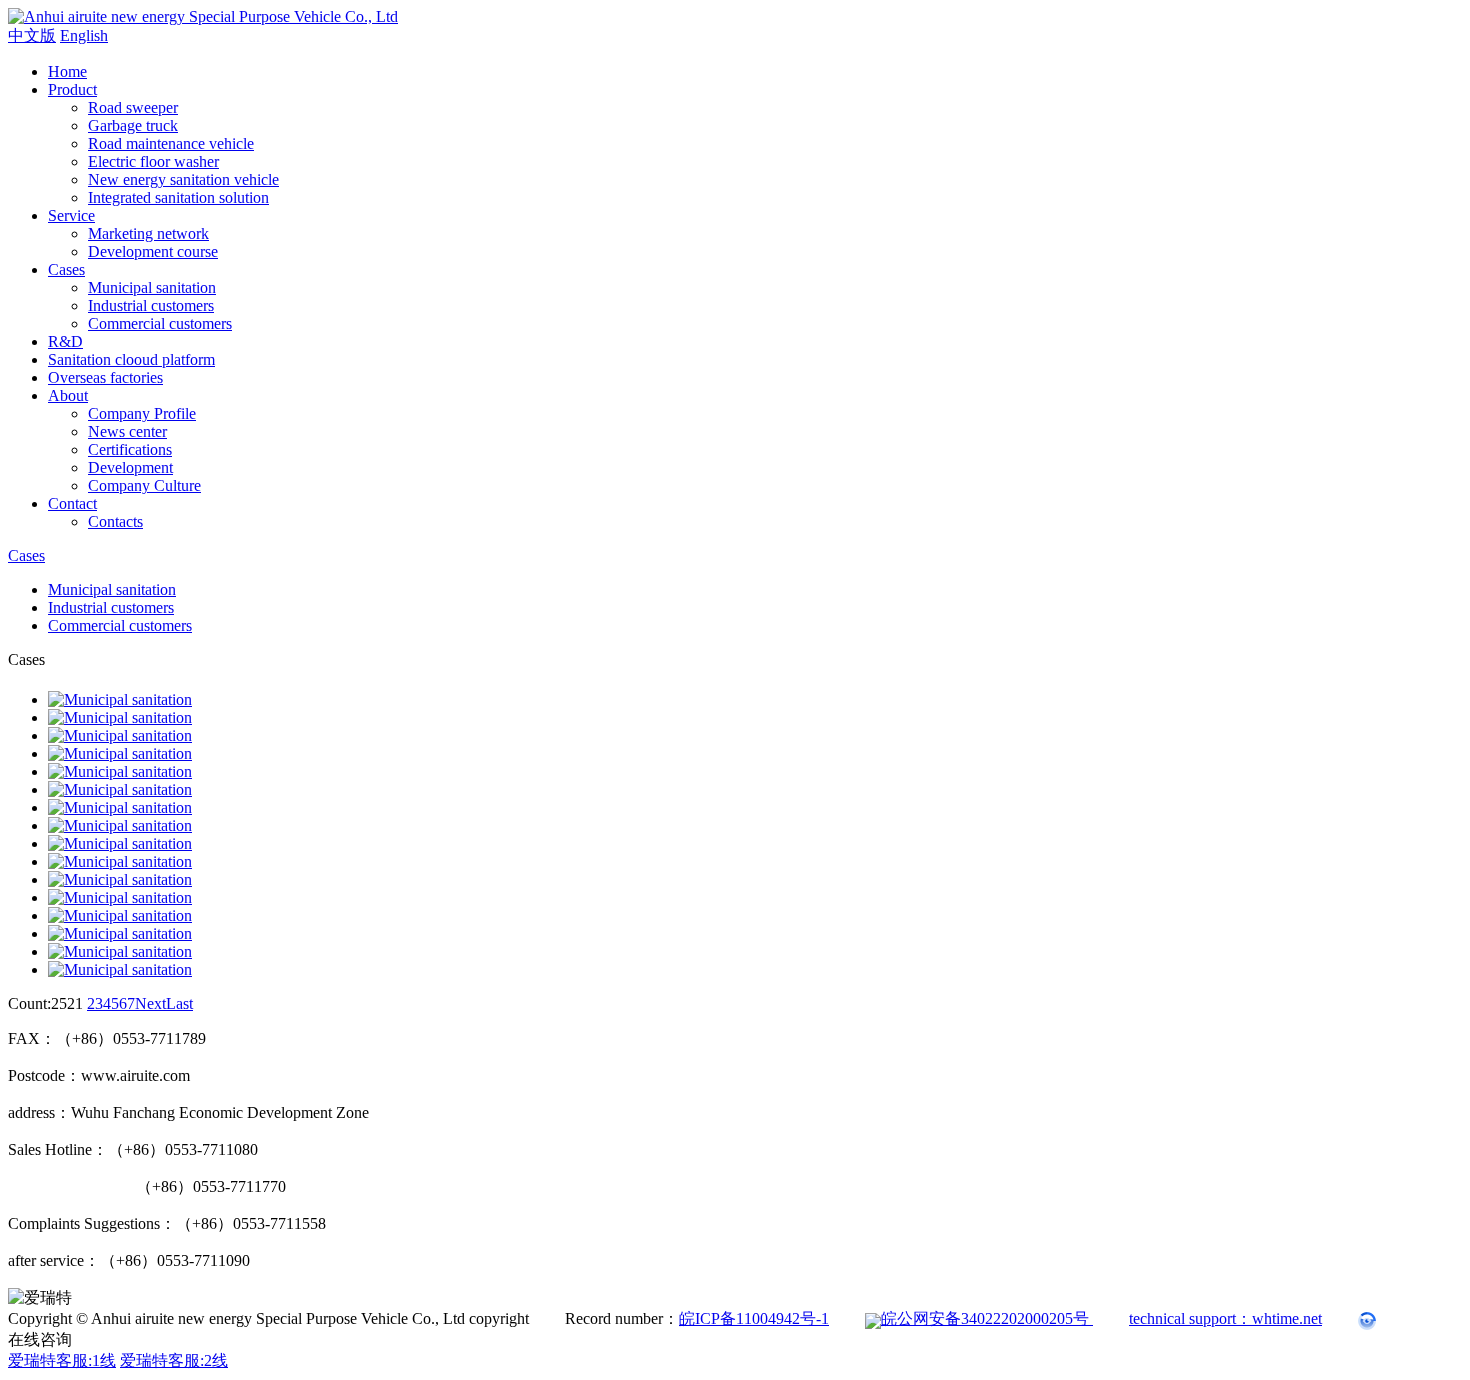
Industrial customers (151, 305)
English (84, 35)
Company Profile (142, 413)
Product (72, 89)
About (68, 395)
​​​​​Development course (153, 251)
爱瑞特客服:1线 (62, 1360)
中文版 (32, 35)
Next (150, 1003)
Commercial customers (160, 323)
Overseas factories (105, 377)
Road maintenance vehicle (171, 143)
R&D (65, 341)
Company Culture (144, 485)
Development (130, 467)
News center (127, 431)
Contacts (115, 521)
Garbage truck (133, 125)
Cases (66, 269)
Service (71, 215)
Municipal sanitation (152, 287)
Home (67, 71)
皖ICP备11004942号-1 (754, 1318)
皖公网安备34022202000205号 (987, 1318)
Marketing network (148, 233)
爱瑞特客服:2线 (174, 1360)
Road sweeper (133, 107)
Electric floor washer (153, 161)
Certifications (130, 449)
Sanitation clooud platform (131, 359)
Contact (72, 503)
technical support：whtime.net (1225, 1318)
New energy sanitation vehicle (183, 179)
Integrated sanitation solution (178, 197)
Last (179, 1003)
